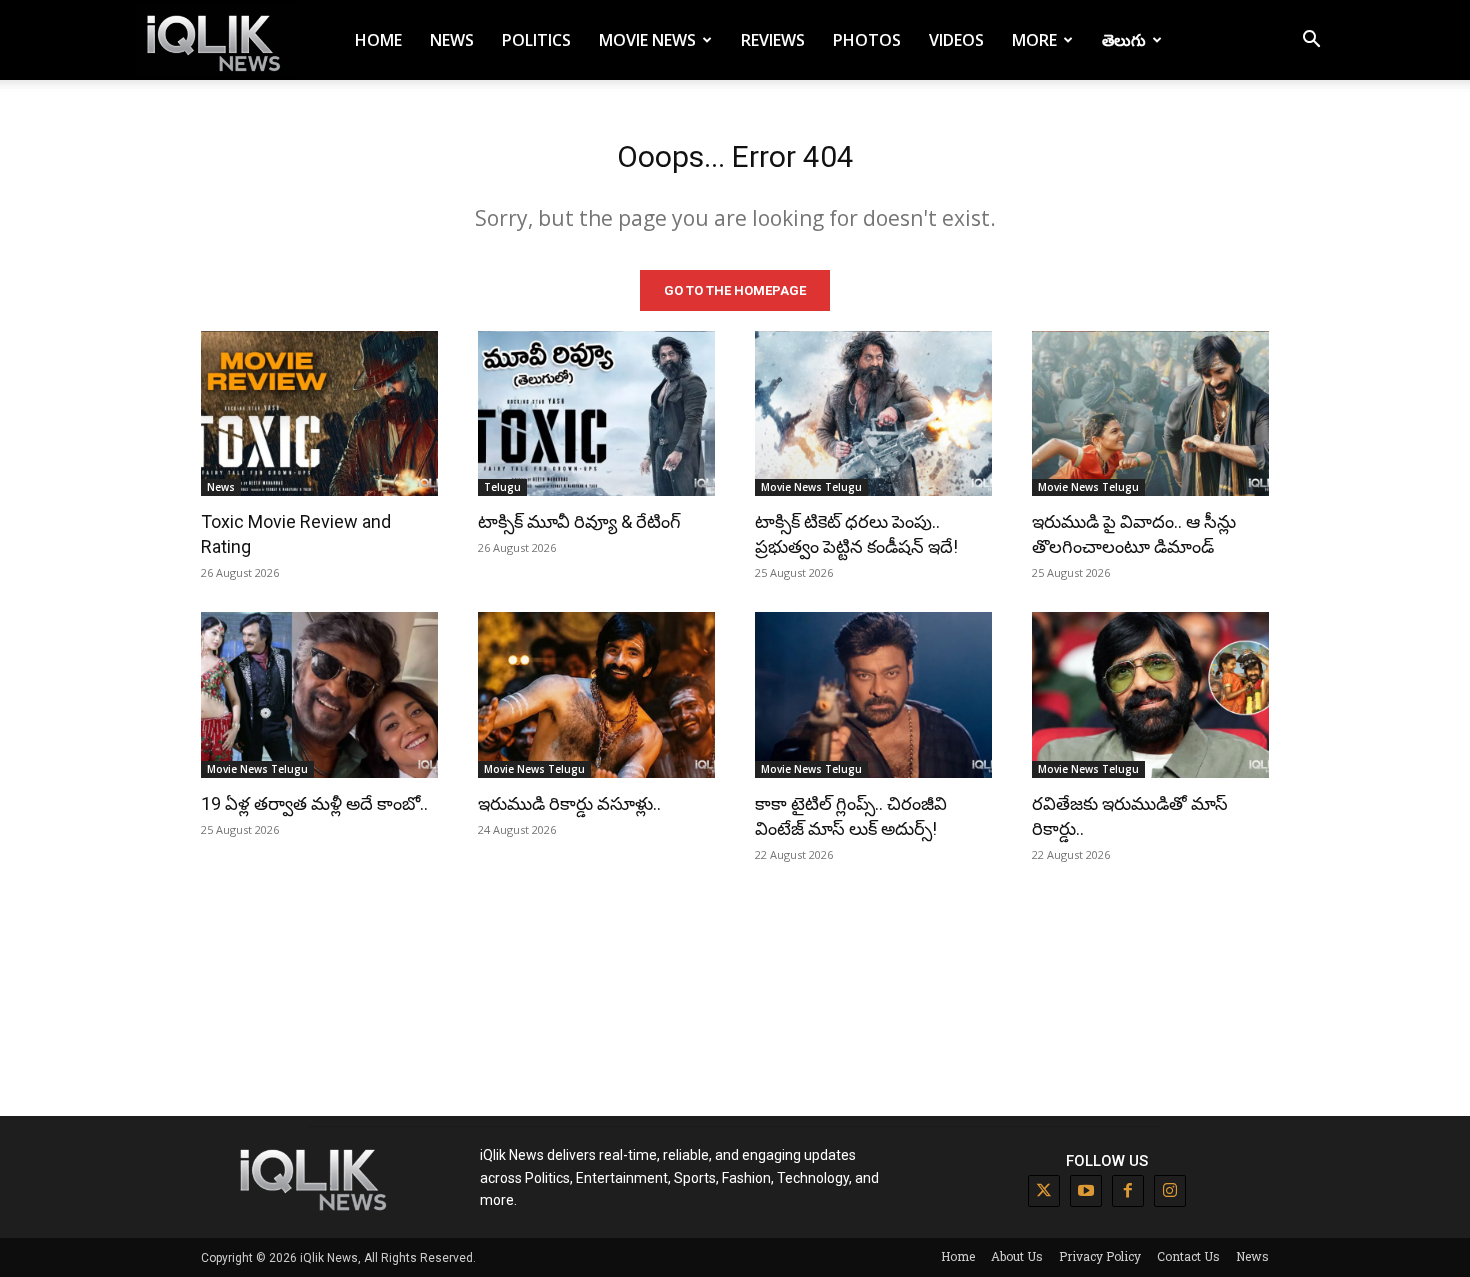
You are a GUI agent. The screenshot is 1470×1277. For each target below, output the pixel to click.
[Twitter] (1044, 1191)
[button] (1311, 41)
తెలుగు (1124, 40)
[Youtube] (1086, 1191)
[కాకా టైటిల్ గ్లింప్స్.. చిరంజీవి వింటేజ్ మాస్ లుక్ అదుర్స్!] (873, 695)
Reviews (773, 40)
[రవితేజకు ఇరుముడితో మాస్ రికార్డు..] (1150, 695)
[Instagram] (1170, 1191)
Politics (536, 40)
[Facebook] (1128, 1191)
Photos (867, 40)
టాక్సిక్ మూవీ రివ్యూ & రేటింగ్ (579, 521)
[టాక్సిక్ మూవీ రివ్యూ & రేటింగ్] (596, 414)
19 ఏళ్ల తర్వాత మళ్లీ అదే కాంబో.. (314, 803)
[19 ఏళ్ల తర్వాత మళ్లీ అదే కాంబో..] (319, 695)
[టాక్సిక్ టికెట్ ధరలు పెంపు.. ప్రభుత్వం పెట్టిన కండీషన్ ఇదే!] (873, 414)
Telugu (502, 487)
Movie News (647, 40)
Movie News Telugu (811, 487)
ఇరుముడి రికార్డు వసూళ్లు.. (569, 803)
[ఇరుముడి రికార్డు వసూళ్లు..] (596, 695)
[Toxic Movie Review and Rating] (319, 414)
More (1034, 40)
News (452, 40)
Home (378, 40)
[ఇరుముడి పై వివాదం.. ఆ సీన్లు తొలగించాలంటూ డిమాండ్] (1150, 414)
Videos (956, 40)
